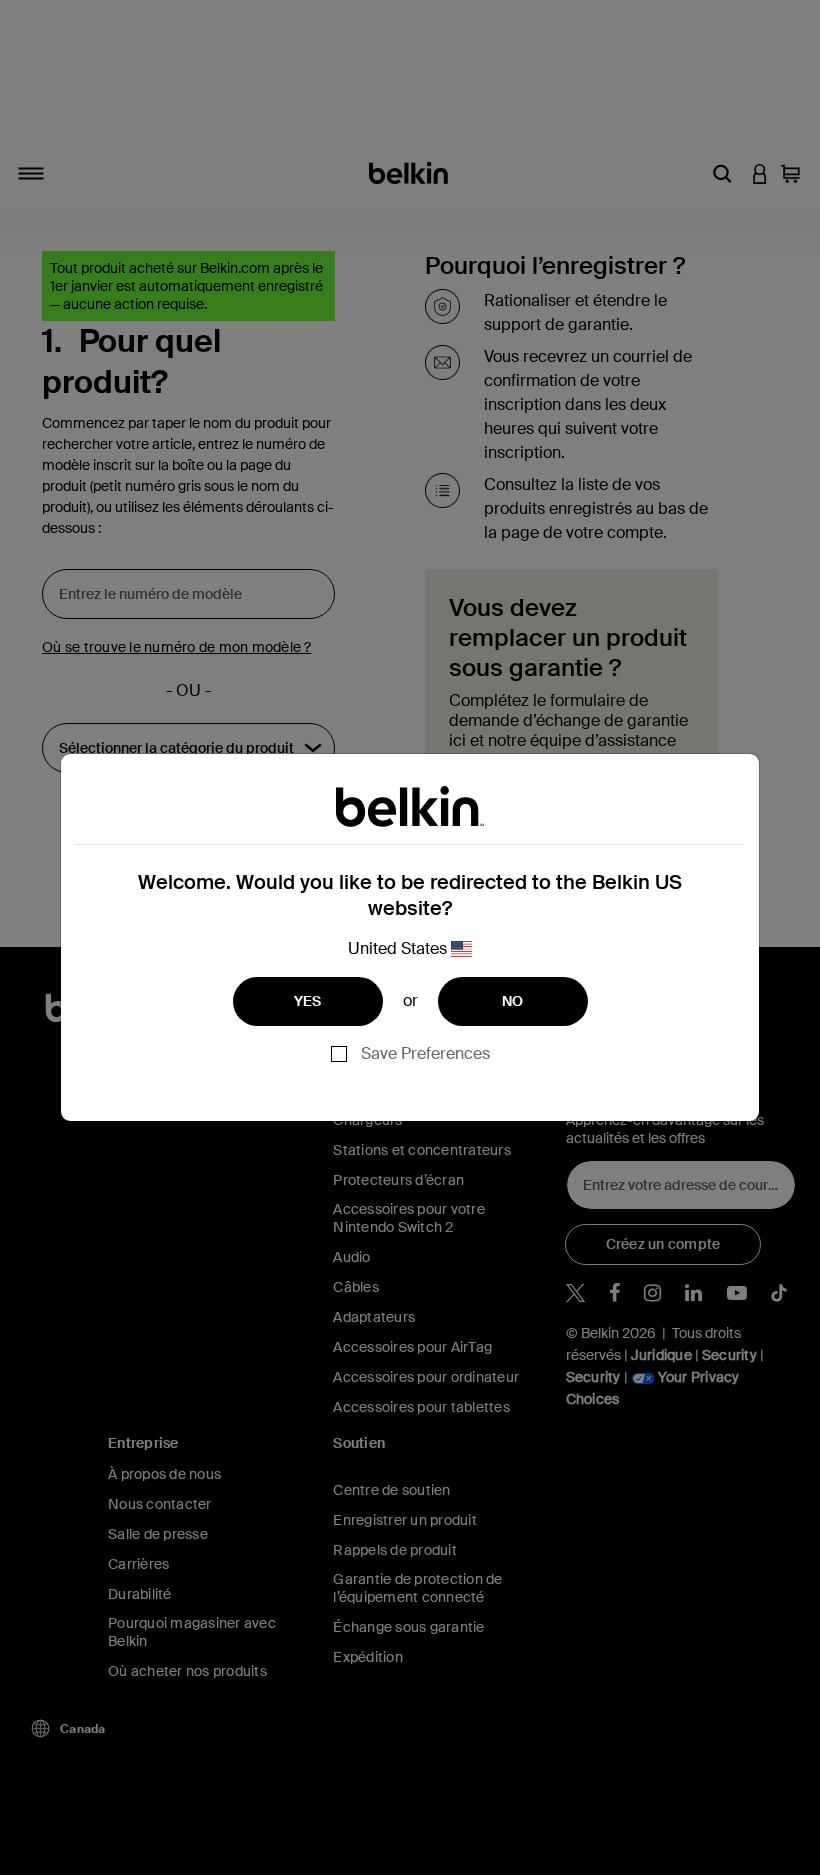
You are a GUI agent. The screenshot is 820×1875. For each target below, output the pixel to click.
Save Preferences (425, 1053)
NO (513, 1001)
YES (308, 1001)
